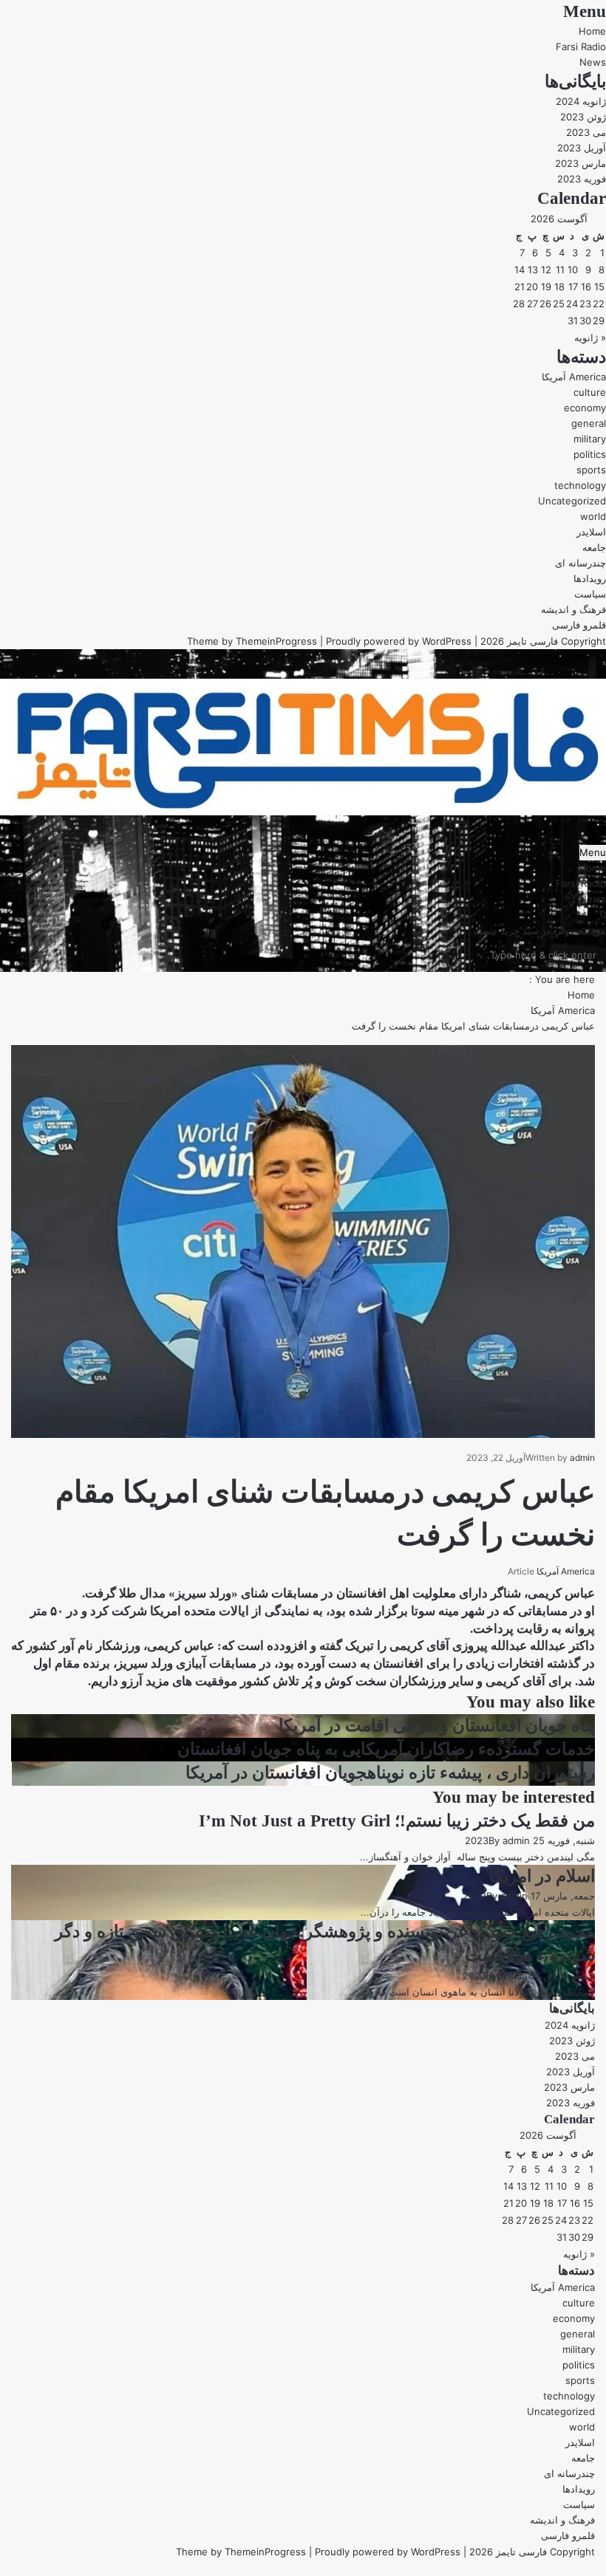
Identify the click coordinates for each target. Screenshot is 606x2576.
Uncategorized (572, 501)
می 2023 (586, 132)
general (589, 423)
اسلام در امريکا (542, 1876)
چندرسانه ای (581, 563)
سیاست (590, 594)
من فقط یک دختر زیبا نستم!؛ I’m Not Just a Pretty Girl (397, 1821)
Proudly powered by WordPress (399, 641)
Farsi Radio (581, 47)
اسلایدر (591, 532)
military (590, 439)
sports (591, 470)
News (593, 62)
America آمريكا (574, 377)
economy (585, 408)
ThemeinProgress (276, 641)
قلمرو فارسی (579, 625)
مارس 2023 (581, 163)
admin (582, 1457)
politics (590, 454)
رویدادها (590, 578)
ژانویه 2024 (581, 101)
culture (590, 392)
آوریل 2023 (582, 148)
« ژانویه (590, 338)
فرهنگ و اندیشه (573, 609)
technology (580, 485)
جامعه (594, 547)
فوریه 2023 (582, 179)
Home (592, 31)
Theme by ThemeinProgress (241, 2552)
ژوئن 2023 (583, 117)
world (593, 516)
